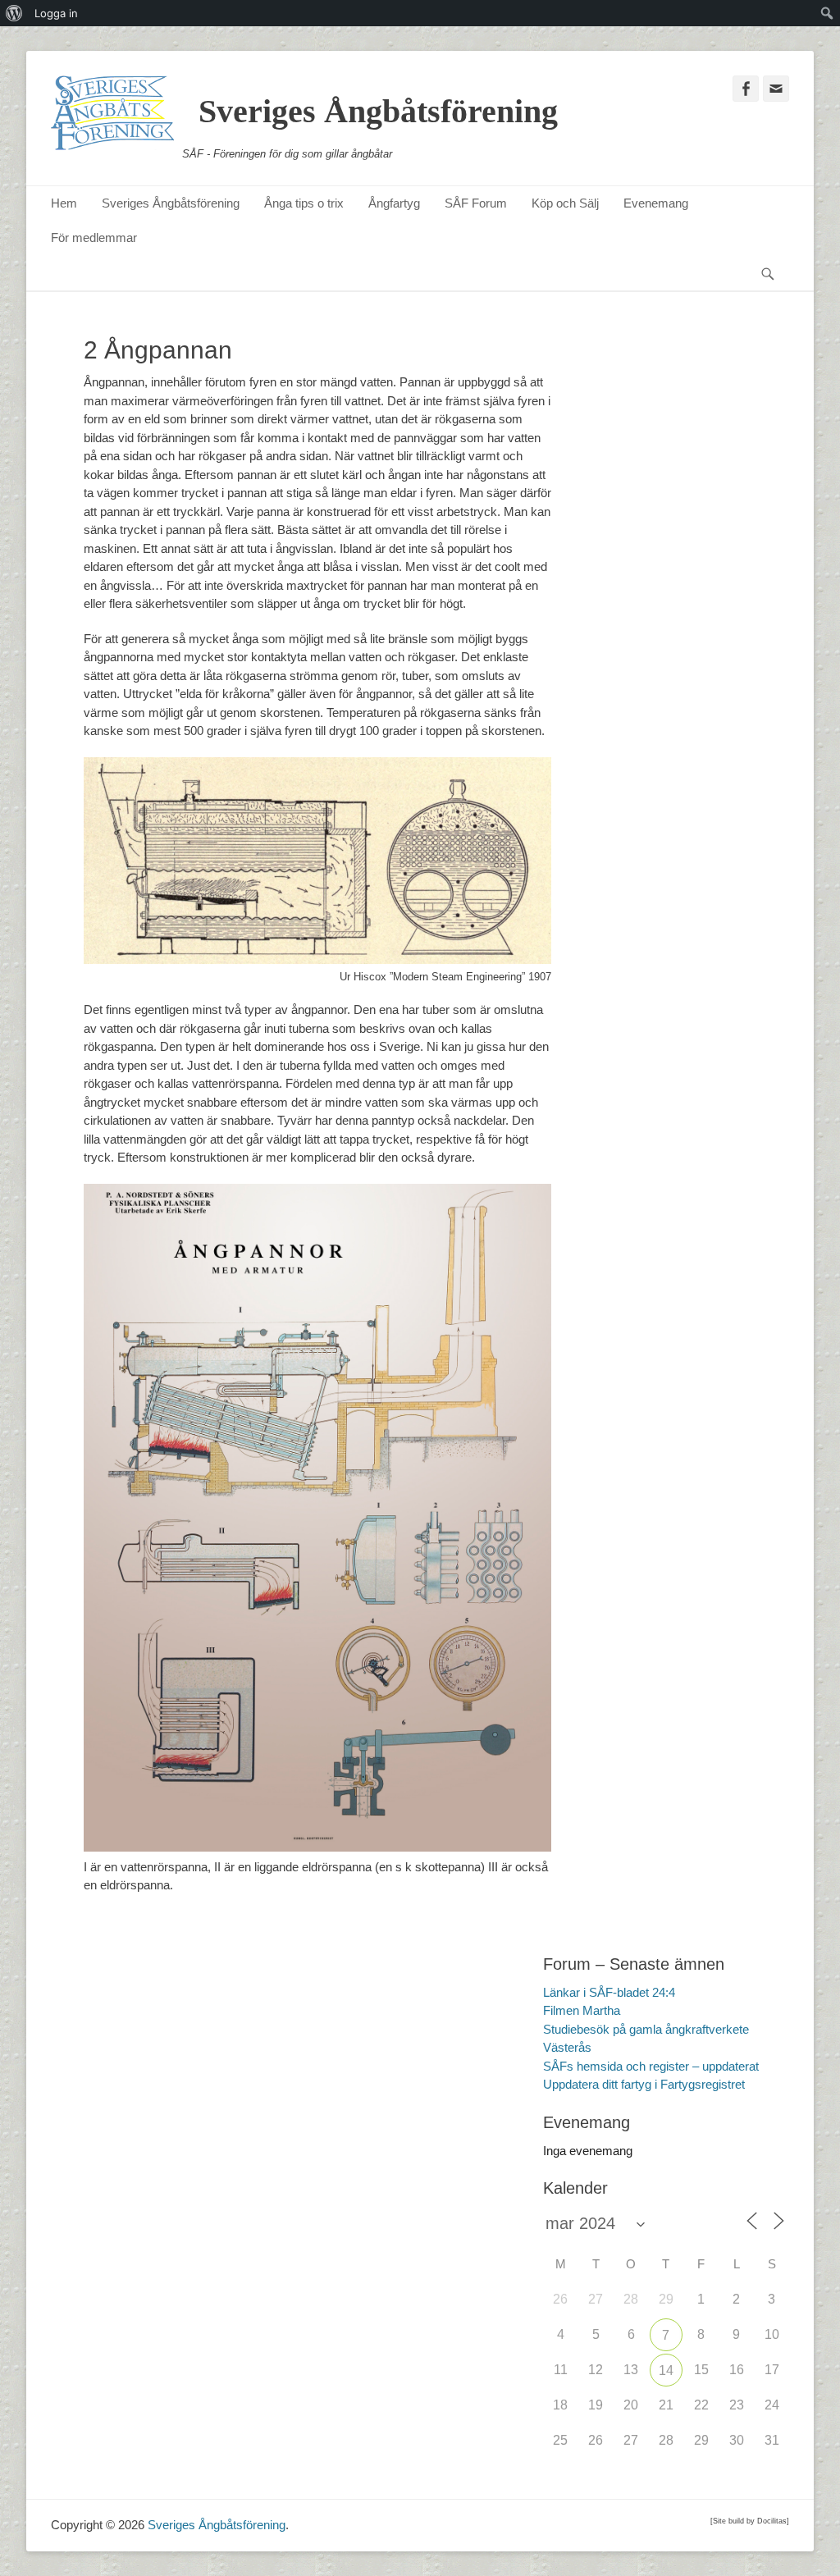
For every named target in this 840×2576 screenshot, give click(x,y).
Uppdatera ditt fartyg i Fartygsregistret (644, 2084)
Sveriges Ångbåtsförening (378, 111)
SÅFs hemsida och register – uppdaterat (651, 2066)
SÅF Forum (476, 203)
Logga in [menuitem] (56, 13)
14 (666, 2370)
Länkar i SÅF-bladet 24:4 (609, 1992)
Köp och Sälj (565, 203)
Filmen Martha (582, 2010)
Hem (64, 203)
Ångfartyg (394, 203)
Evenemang (656, 203)
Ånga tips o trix (304, 203)
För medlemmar (94, 238)
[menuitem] (14, 13)
